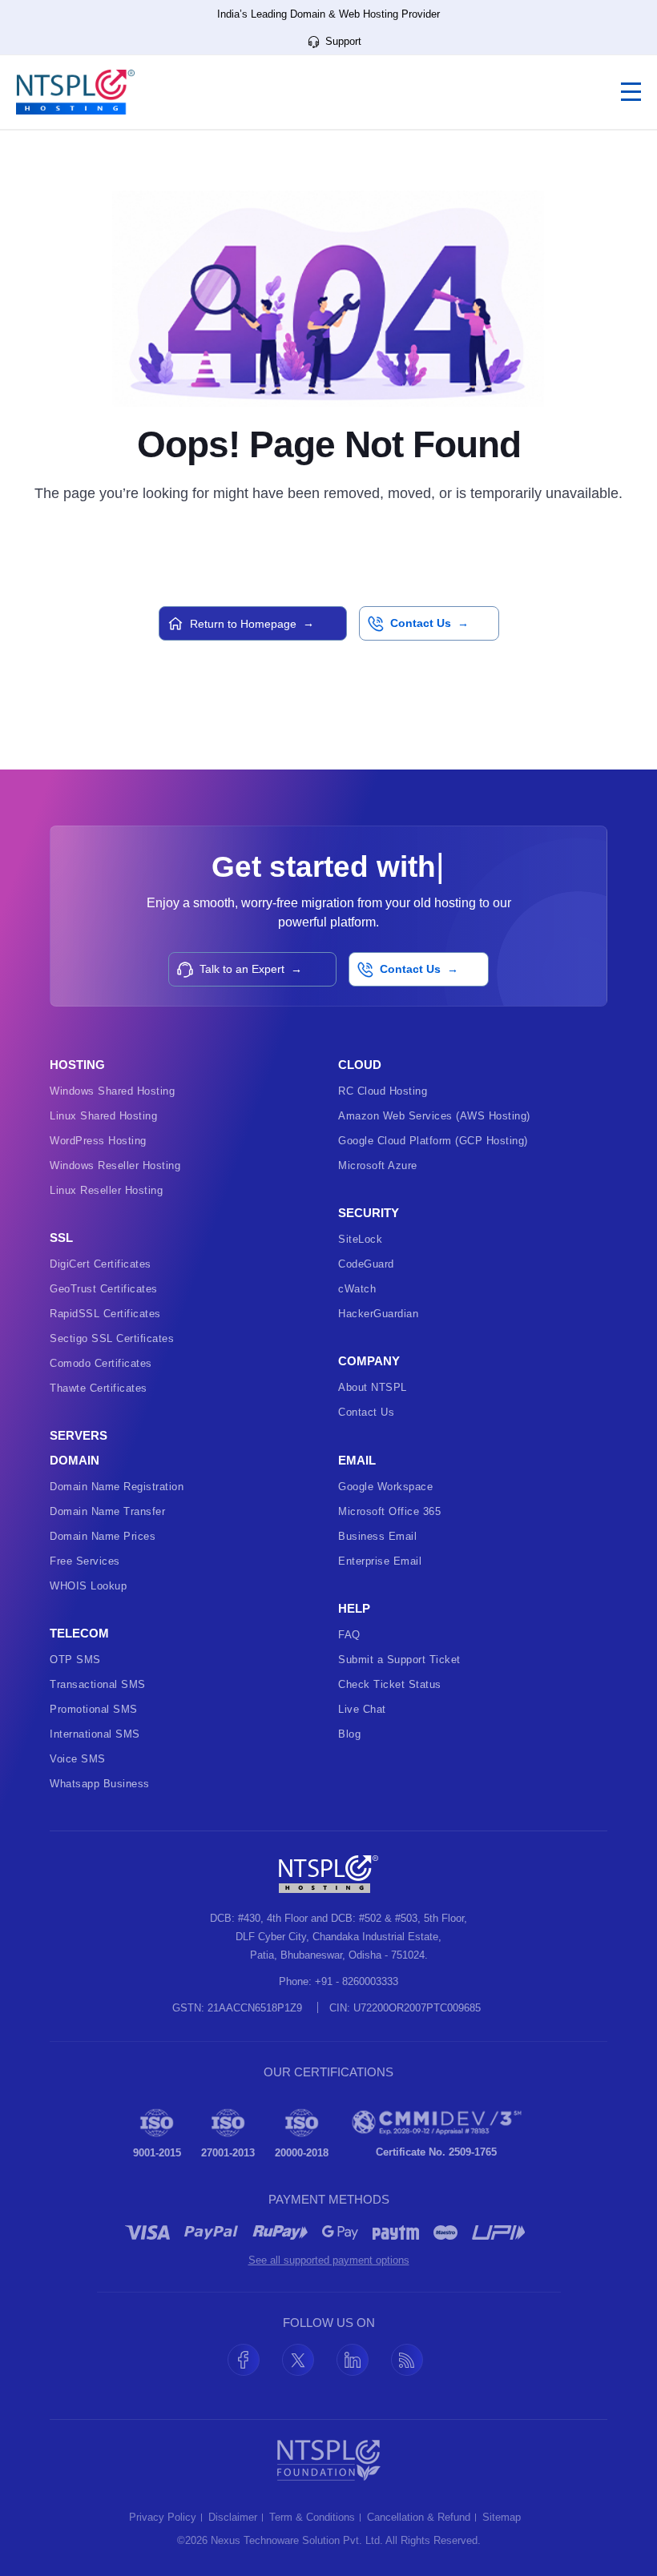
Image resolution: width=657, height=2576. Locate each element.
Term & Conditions (312, 2518)
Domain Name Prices (103, 1536)
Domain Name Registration (117, 1487)
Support (342, 41)
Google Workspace (385, 1487)
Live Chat (362, 1709)
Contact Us (366, 1412)
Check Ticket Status (390, 1684)
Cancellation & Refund (419, 2518)
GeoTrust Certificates (104, 1289)
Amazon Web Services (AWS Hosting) (434, 1116)
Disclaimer (233, 2518)
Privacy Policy (163, 2518)
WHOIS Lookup (88, 1586)
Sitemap (502, 2518)
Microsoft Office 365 (389, 1511)
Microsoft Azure (378, 1165)
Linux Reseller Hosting (106, 1190)
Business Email (377, 1536)
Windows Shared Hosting (112, 1091)
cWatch (357, 1289)
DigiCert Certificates (101, 1264)
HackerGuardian (378, 1314)
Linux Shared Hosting (103, 1116)
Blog (349, 1734)
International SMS (95, 1734)
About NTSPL (373, 1387)
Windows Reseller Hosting (115, 1165)
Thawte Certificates (99, 1388)
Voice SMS (78, 1759)
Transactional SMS (98, 1684)
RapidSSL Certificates (105, 1314)
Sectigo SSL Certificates (112, 1338)
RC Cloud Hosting (383, 1091)
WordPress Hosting (98, 1141)
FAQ (349, 1635)
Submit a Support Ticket (399, 1660)
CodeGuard (366, 1264)
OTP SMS (75, 1660)
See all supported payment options (329, 2260)
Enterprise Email (380, 1561)
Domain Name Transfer (107, 1511)
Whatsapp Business (100, 1784)
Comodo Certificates (101, 1363)
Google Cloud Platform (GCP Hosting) (433, 1141)
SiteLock (360, 1239)
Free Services (85, 1561)
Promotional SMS (94, 1709)
